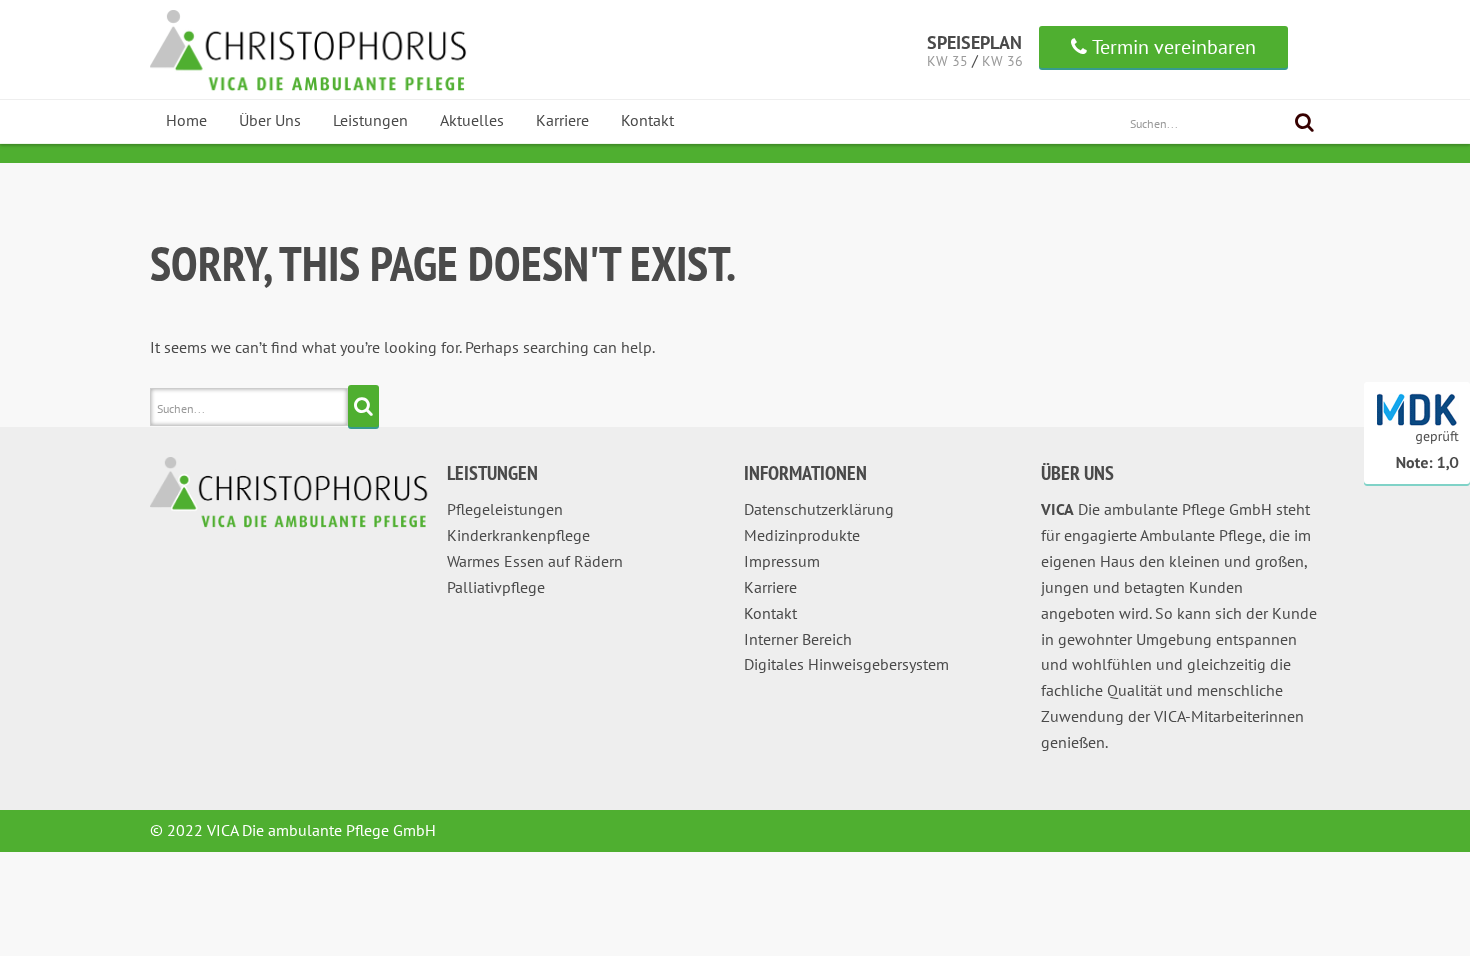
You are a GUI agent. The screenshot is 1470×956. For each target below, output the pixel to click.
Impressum (782, 561)
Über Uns (270, 120)
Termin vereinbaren (1174, 47)
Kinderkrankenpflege (518, 535)
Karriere (562, 120)
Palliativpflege (496, 587)
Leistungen (370, 120)
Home (186, 120)
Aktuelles (472, 120)
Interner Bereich (798, 639)
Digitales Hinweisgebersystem (846, 664)
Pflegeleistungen (505, 509)
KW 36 (1002, 61)
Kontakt (647, 120)
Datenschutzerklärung (819, 509)
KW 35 (947, 61)
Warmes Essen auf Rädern (535, 561)
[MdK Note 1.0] (1417, 480)
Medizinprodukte (802, 535)
